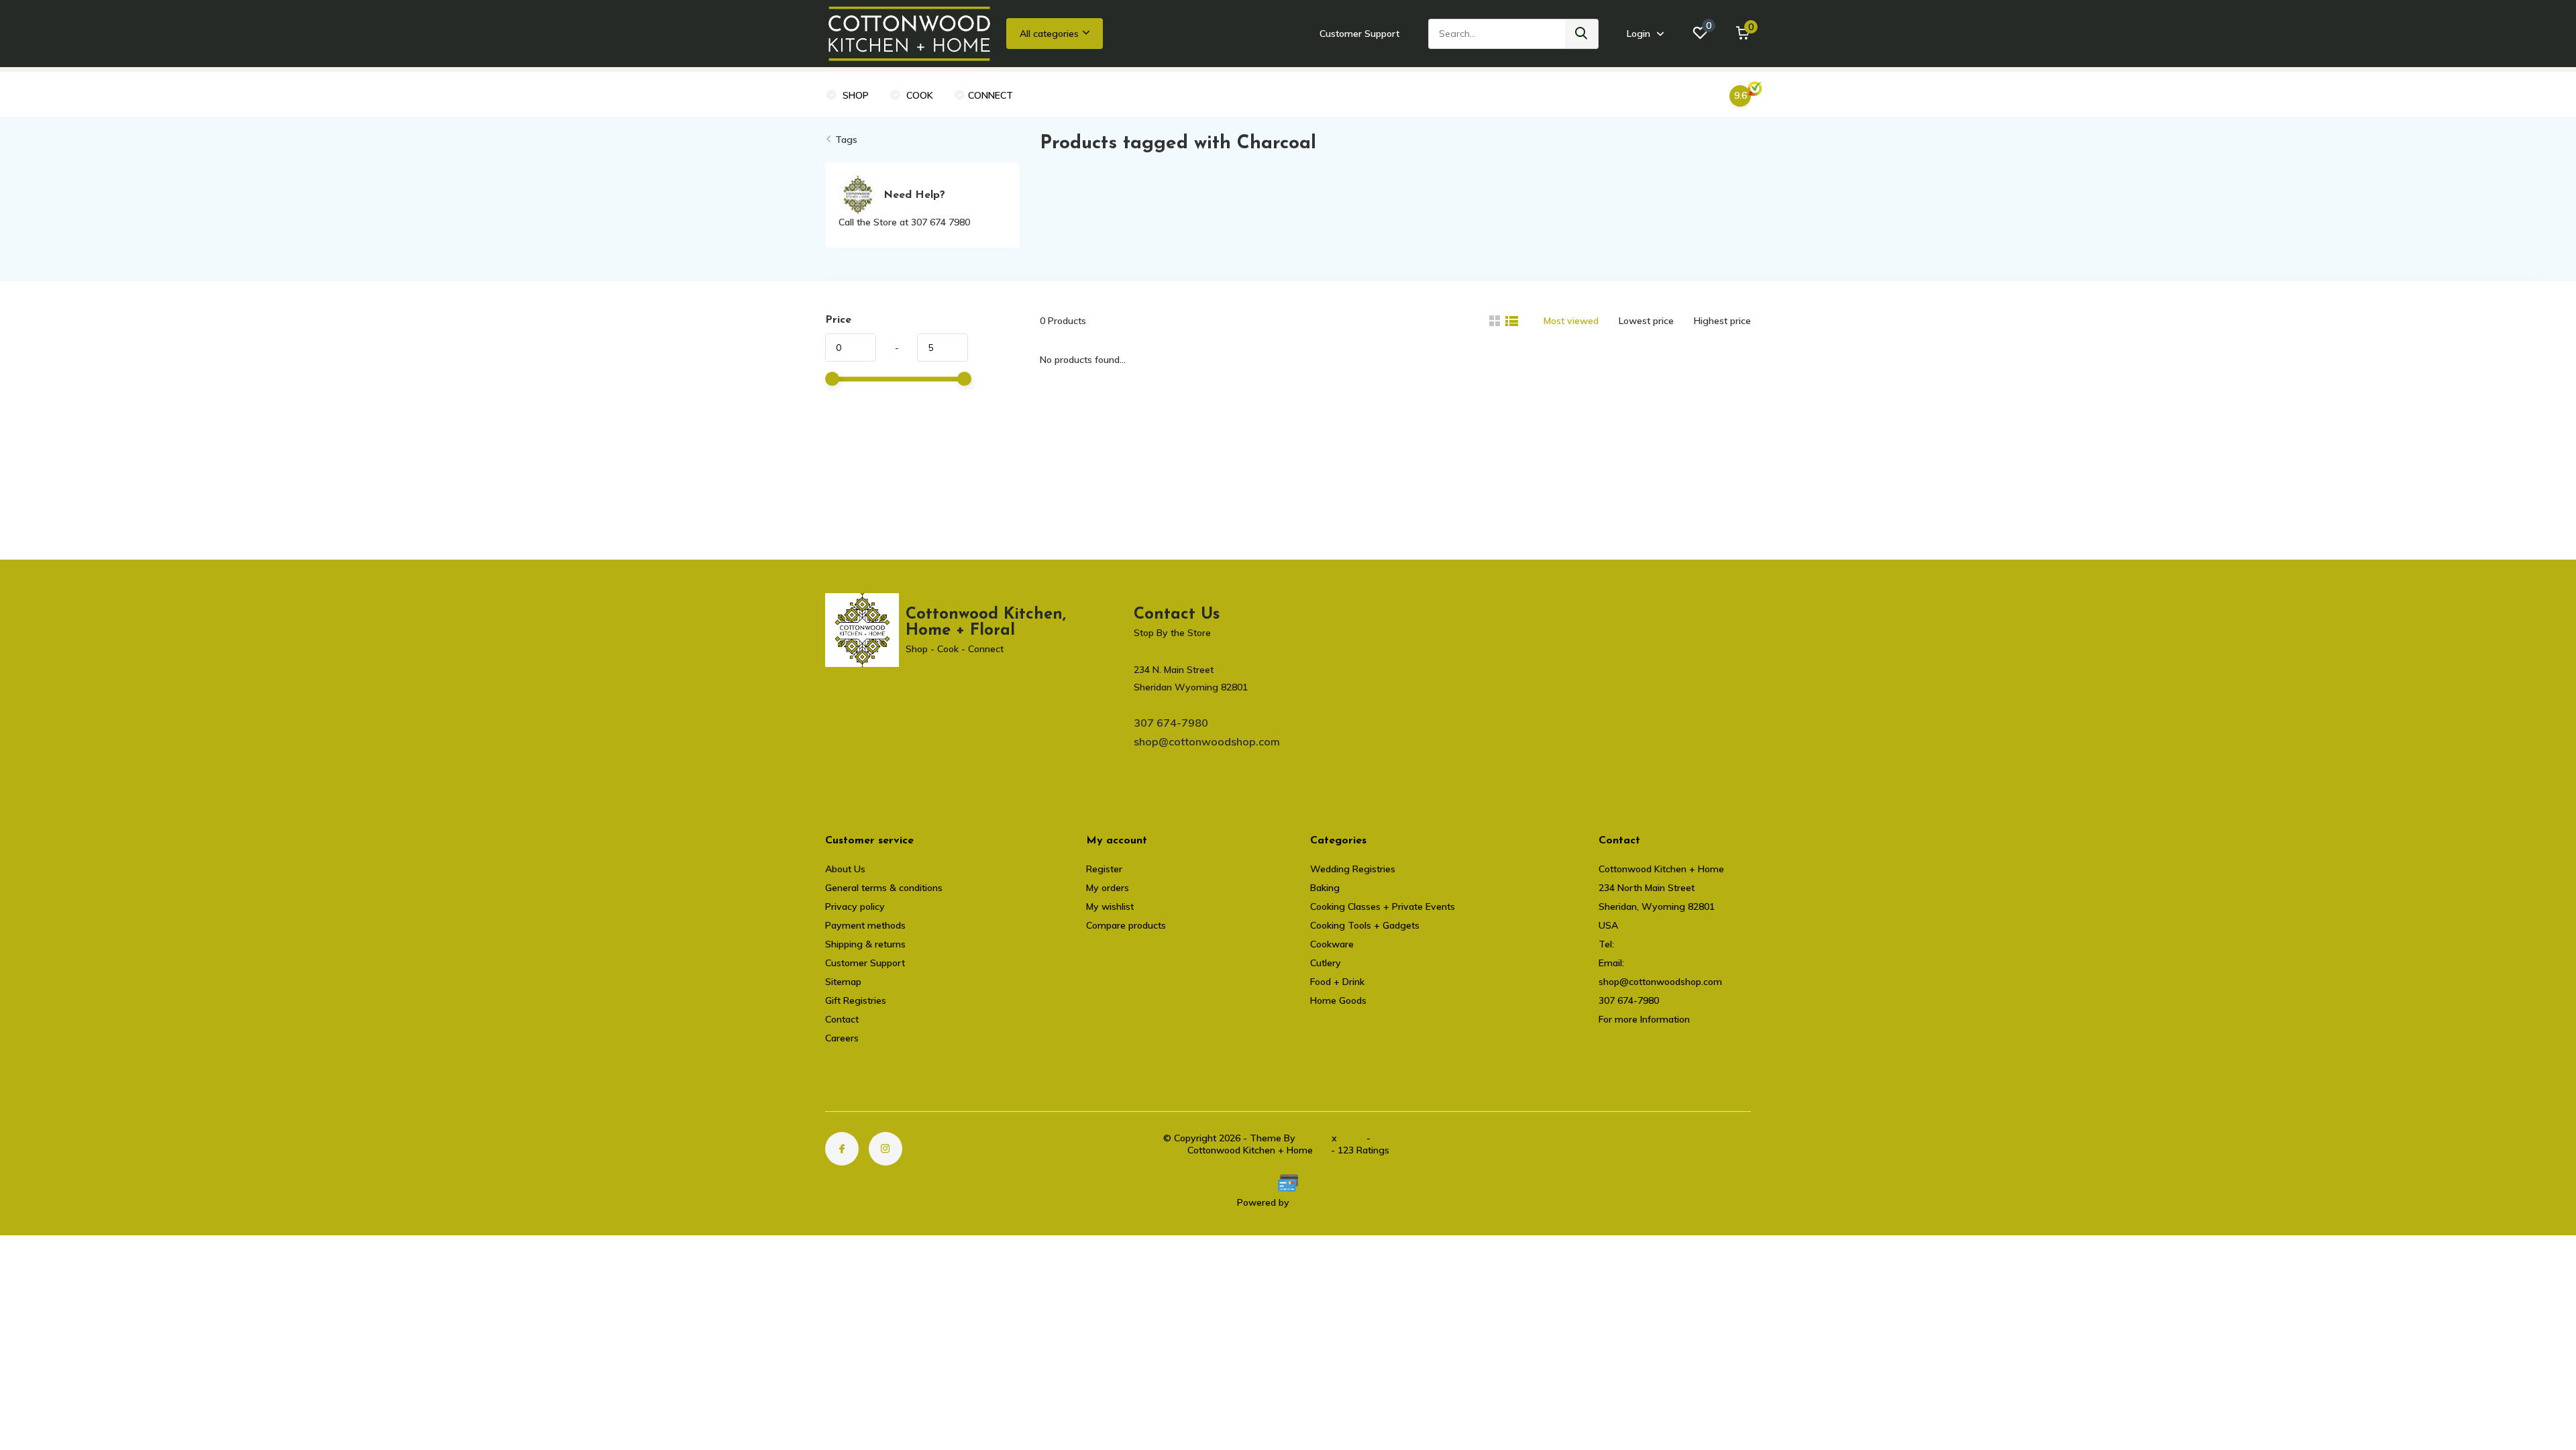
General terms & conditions (884, 888)
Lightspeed (1316, 1202)
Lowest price (1646, 321)
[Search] (1582, 34)
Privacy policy (855, 907)
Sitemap (843, 982)
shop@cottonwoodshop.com (1207, 741)
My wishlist (1110, 907)
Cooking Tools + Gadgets (1365, 925)
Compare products (1126, 925)
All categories (1049, 34)
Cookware (1332, 944)
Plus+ (1352, 1138)
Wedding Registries (1353, 869)
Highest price (1722, 321)
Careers (842, 1038)
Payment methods (865, 925)
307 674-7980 (1171, 723)
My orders (1108, 888)
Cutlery (1326, 963)
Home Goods (1338, 1000)
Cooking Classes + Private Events (1383, 907)
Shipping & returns (865, 944)
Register (1104, 869)
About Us (845, 869)
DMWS (1313, 1138)
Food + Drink (1337, 982)
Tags (846, 140)
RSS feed (1393, 1138)
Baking (1325, 888)
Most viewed (1571, 321)
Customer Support (1359, 34)
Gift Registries (856, 1000)
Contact (842, 1019)
